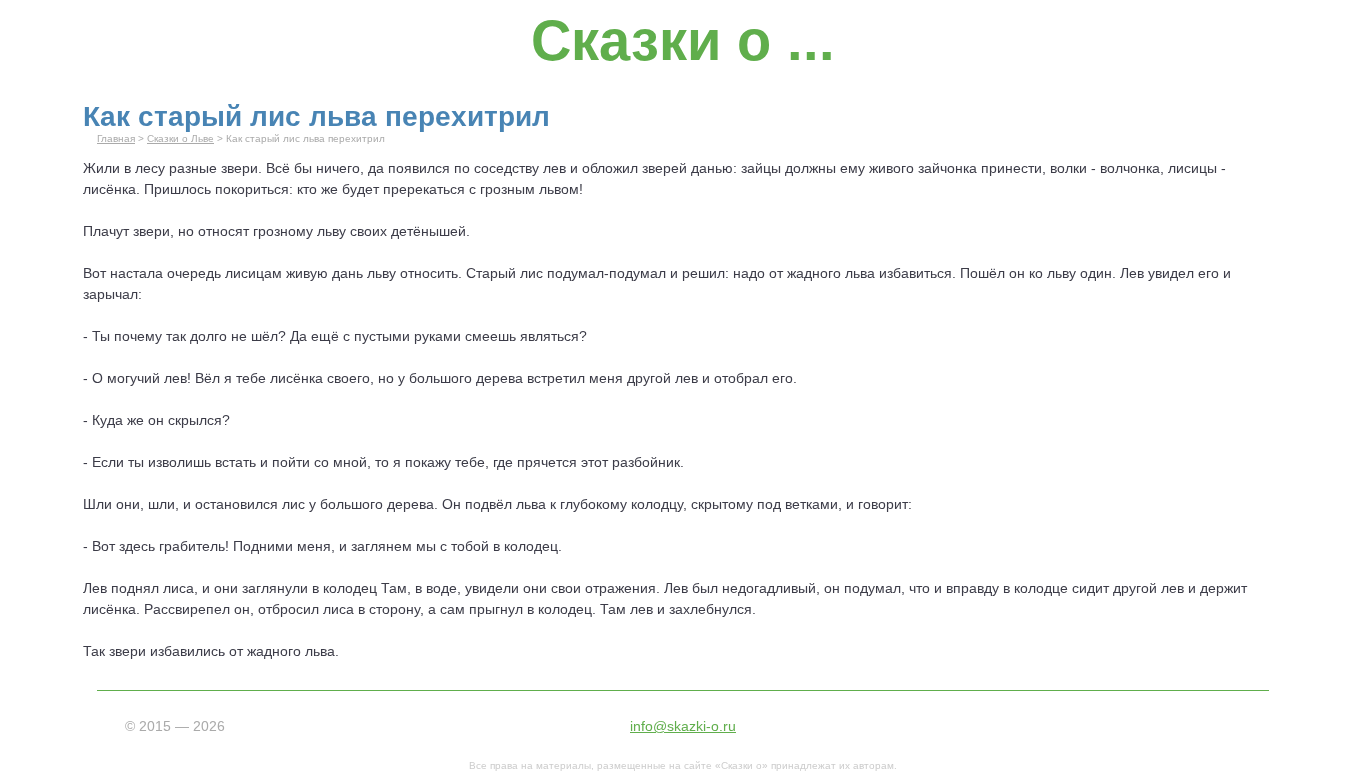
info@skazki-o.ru (683, 726)
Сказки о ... (683, 40)
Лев (1132, 273)
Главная (116, 138)
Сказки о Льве (180, 138)
